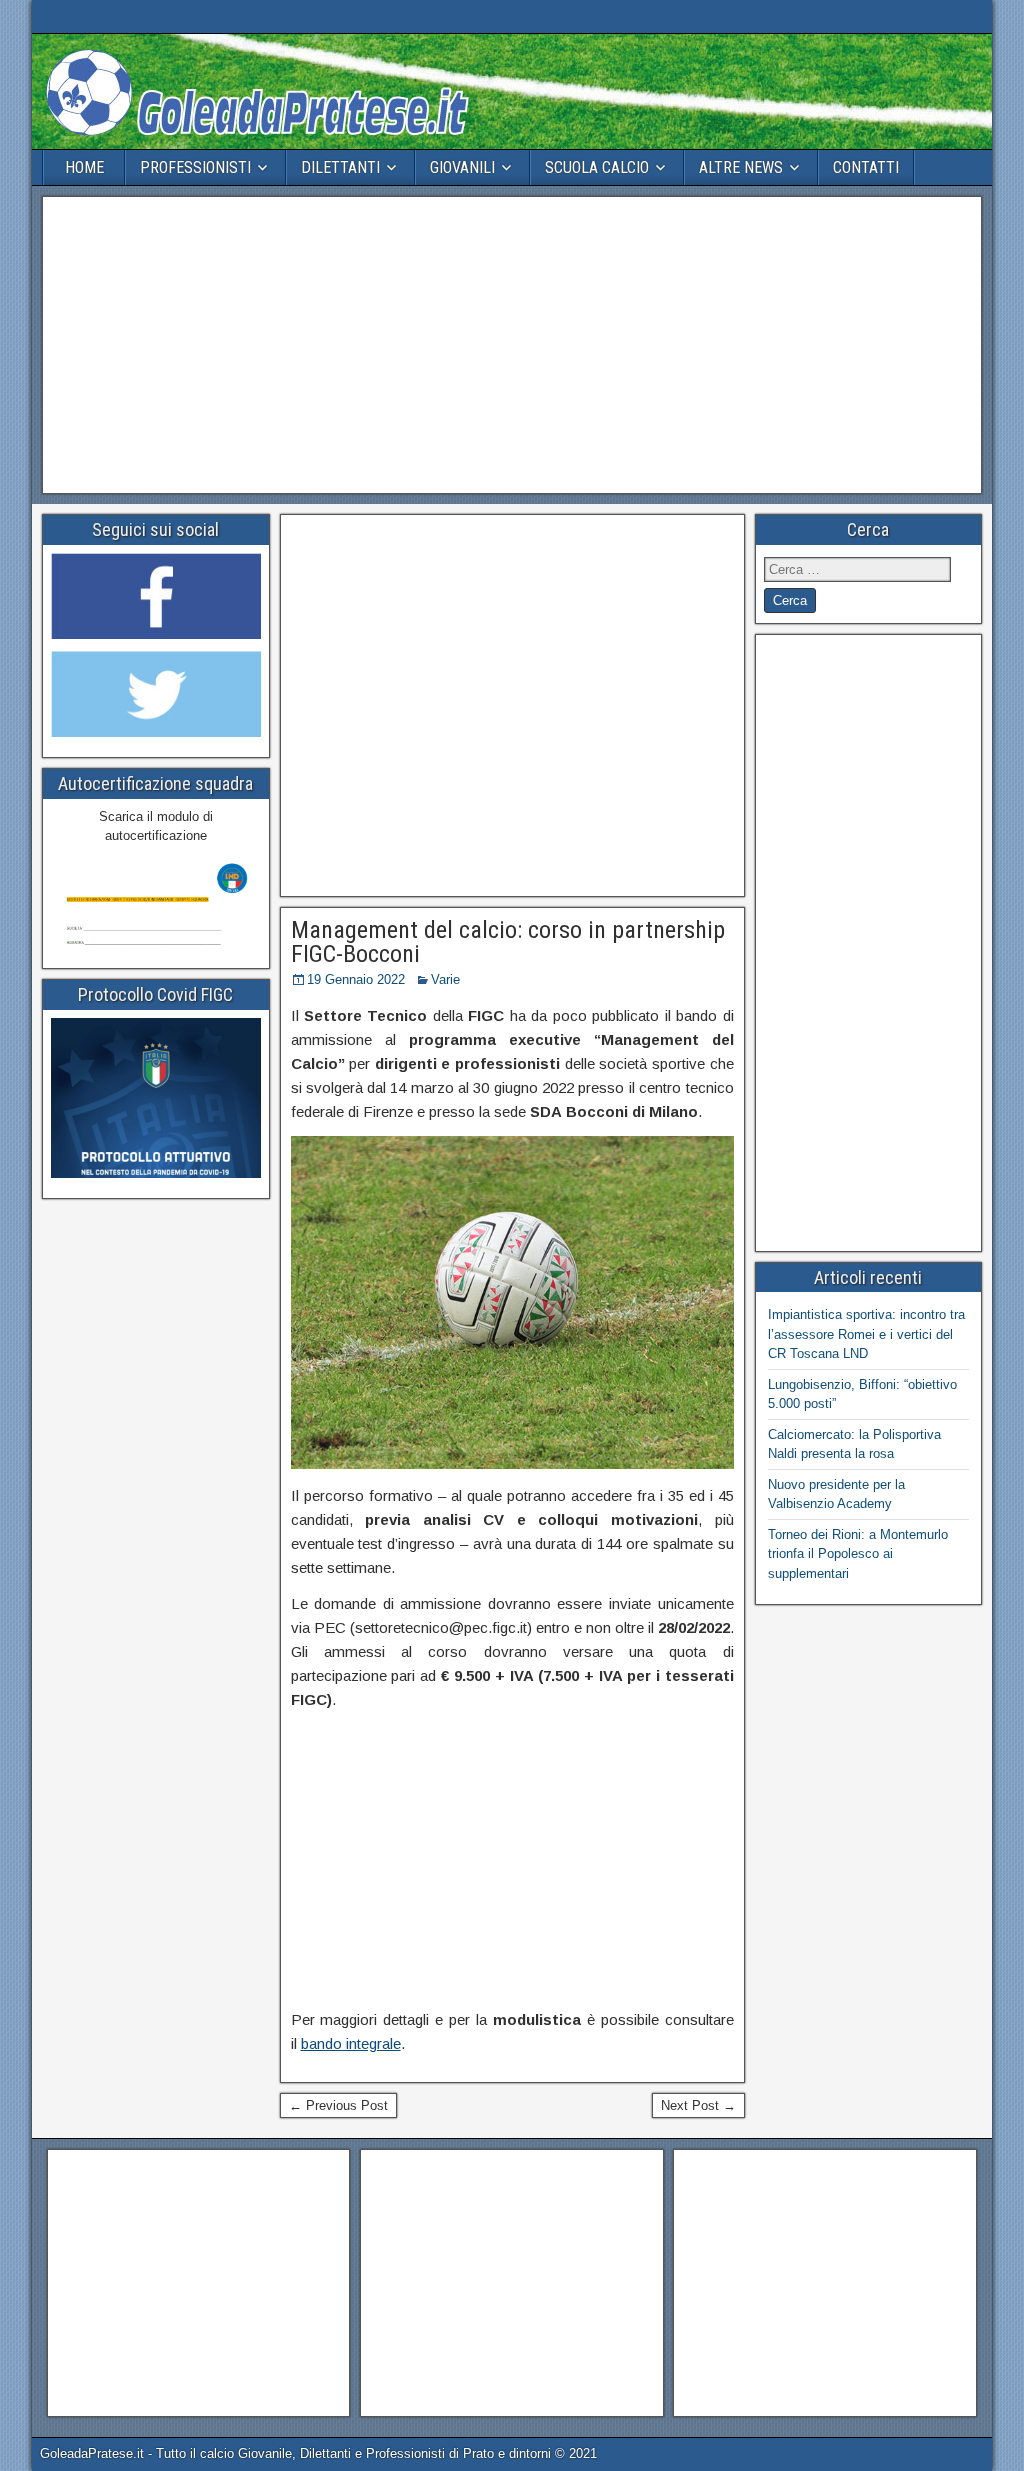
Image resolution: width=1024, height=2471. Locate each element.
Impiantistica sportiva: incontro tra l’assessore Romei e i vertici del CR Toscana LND (866, 1334)
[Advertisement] (512, 345)
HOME (84, 167)
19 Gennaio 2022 (356, 979)
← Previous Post (338, 2105)
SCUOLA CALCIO (597, 167)
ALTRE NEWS (741, 167)
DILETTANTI (340, 167)
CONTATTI (866, 167)
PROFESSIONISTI (195, 167)
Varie (445, 979)
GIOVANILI (462, 167)
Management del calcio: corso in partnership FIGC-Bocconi (508, 942)
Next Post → (698, 2105)
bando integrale (351, 2043)
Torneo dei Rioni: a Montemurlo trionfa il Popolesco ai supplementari (858, 1554)
